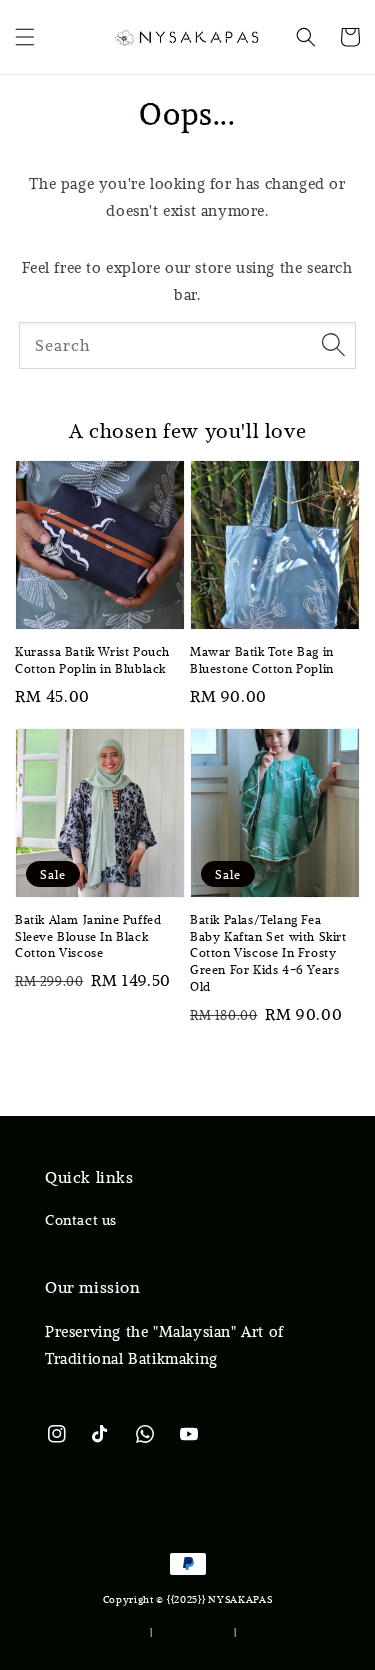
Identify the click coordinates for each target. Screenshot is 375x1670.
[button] (25, 37)
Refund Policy (276, 1631)
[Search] (333, 345)
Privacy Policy (193, 1631)
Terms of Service (104, 1631)
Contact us (81, 1220)
